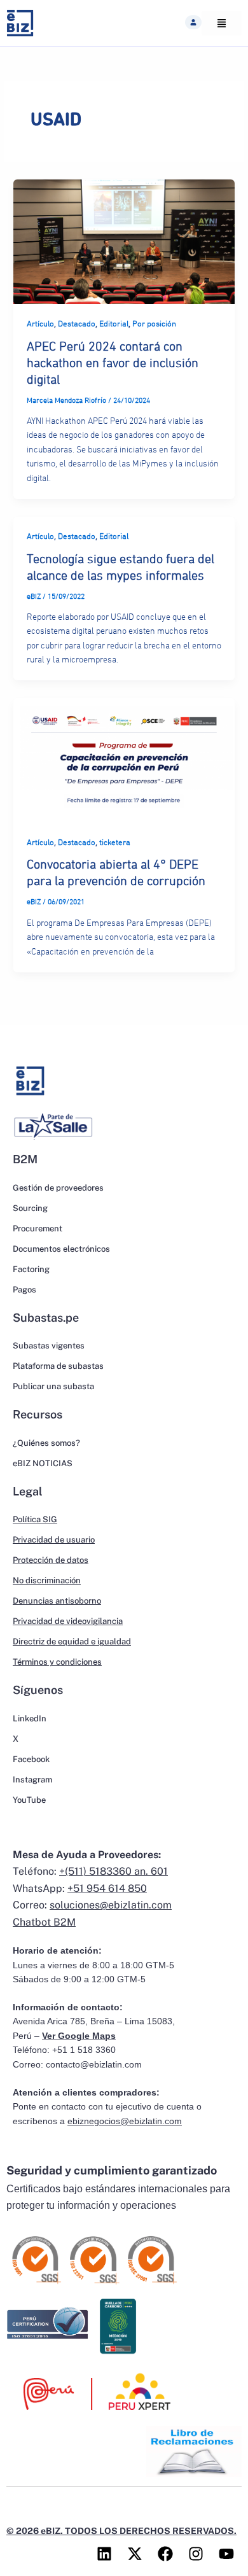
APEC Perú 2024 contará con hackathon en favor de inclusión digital (113, 363)
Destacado (77, 324)
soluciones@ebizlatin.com (111, 1905)
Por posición (154, 324)
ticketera (115, 843)
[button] (193, 22)
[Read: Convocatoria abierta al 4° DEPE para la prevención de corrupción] (124, 760)
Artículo (40, 324)
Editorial (114, 324)
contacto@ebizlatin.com (94, 2065)
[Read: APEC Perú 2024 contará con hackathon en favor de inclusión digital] (124, 241)
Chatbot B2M (44, 1922)
